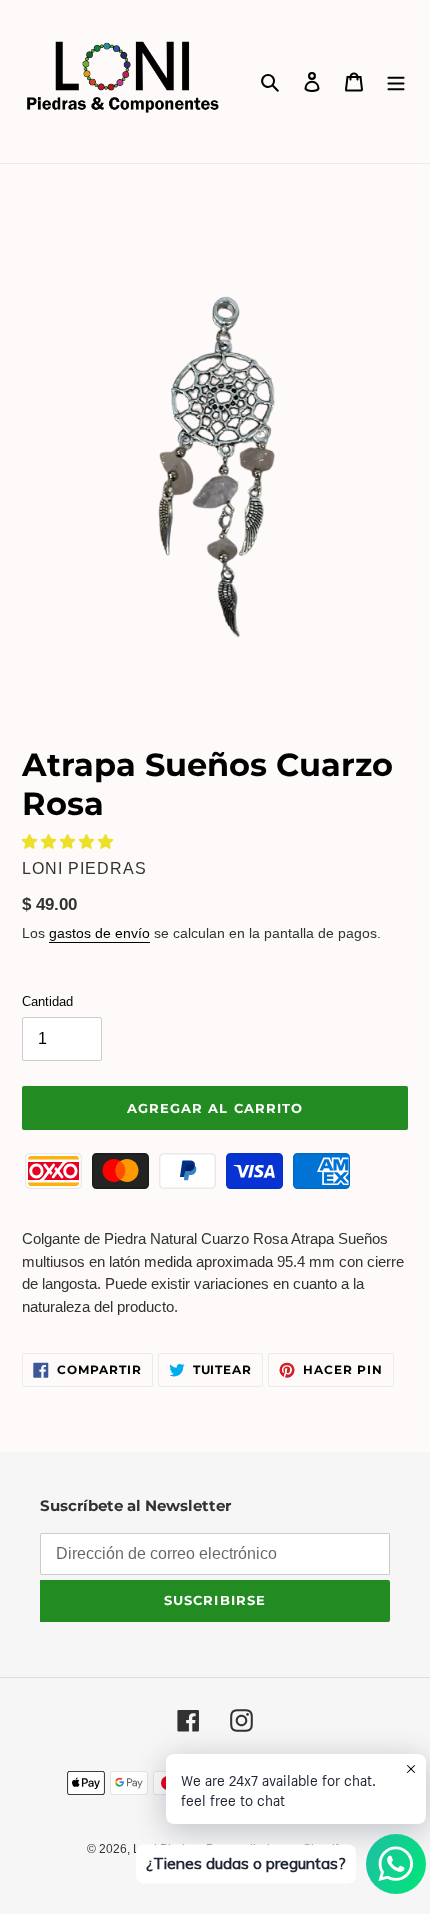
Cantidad (47, 1001)
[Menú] (396, 81)
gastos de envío (99, 933)
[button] (69, 841)
